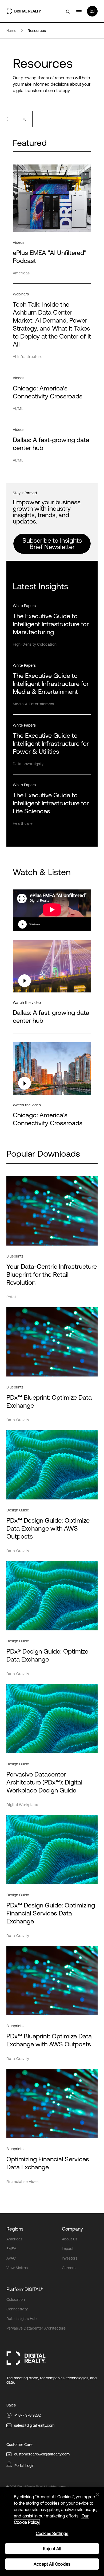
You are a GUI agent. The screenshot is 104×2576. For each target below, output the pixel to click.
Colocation (16, 2299)
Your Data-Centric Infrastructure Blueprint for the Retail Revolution (52, 1274)
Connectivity (17, 2309)
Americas (14, 2239)
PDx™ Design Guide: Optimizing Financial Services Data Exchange (51, 1913)
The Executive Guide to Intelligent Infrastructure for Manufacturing (51, 624)
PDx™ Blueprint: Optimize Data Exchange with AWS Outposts (49, 2040)
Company (72, 2229)
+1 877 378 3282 (27, 2415)
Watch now (35, 924)
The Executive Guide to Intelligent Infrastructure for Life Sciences (51, 803)
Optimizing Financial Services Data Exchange (48, 2163)
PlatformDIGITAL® (25, 2289)
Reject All (52, 2549)
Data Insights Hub (21, 2319)
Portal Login (24, 2466)
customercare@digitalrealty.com (42, 2454)
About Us (70, 2239)
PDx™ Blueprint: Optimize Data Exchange (49, 1401)
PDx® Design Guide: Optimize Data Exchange (47, 1655)
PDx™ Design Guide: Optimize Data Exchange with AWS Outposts (48, 1528)
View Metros (17, 2268)
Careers (69, 2268)
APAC (11, 2258)
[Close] (98, 2495)
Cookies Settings (52, 2533)
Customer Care (19, 2445)
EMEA (11, 2249)
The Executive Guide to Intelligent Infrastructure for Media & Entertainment (51, 684)
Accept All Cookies (52, 2564)
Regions (15, 2229)
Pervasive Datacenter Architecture (36, 2328)
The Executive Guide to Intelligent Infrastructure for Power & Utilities (51, 743)
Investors (70, 2258)
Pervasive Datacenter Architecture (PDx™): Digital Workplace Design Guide (44, 1782)
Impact (68, 2249)
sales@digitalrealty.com (34, 2425)
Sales (11, 2405)
